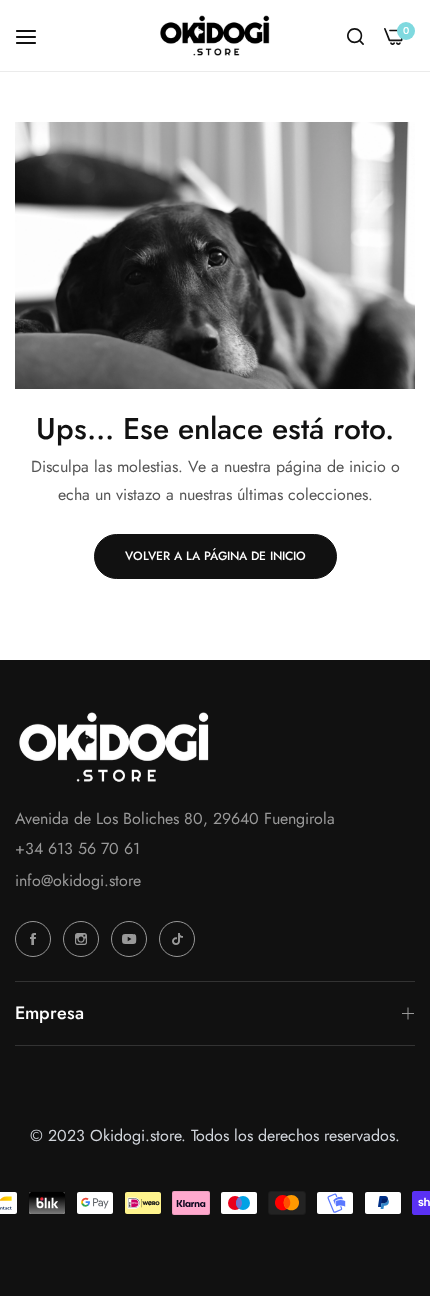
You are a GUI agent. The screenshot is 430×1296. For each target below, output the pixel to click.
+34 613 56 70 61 (77, 848)
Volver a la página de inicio (215, 556)
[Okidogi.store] (215, 35)
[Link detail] (36, 939)
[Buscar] (355, 36)
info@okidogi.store (78, 880)
